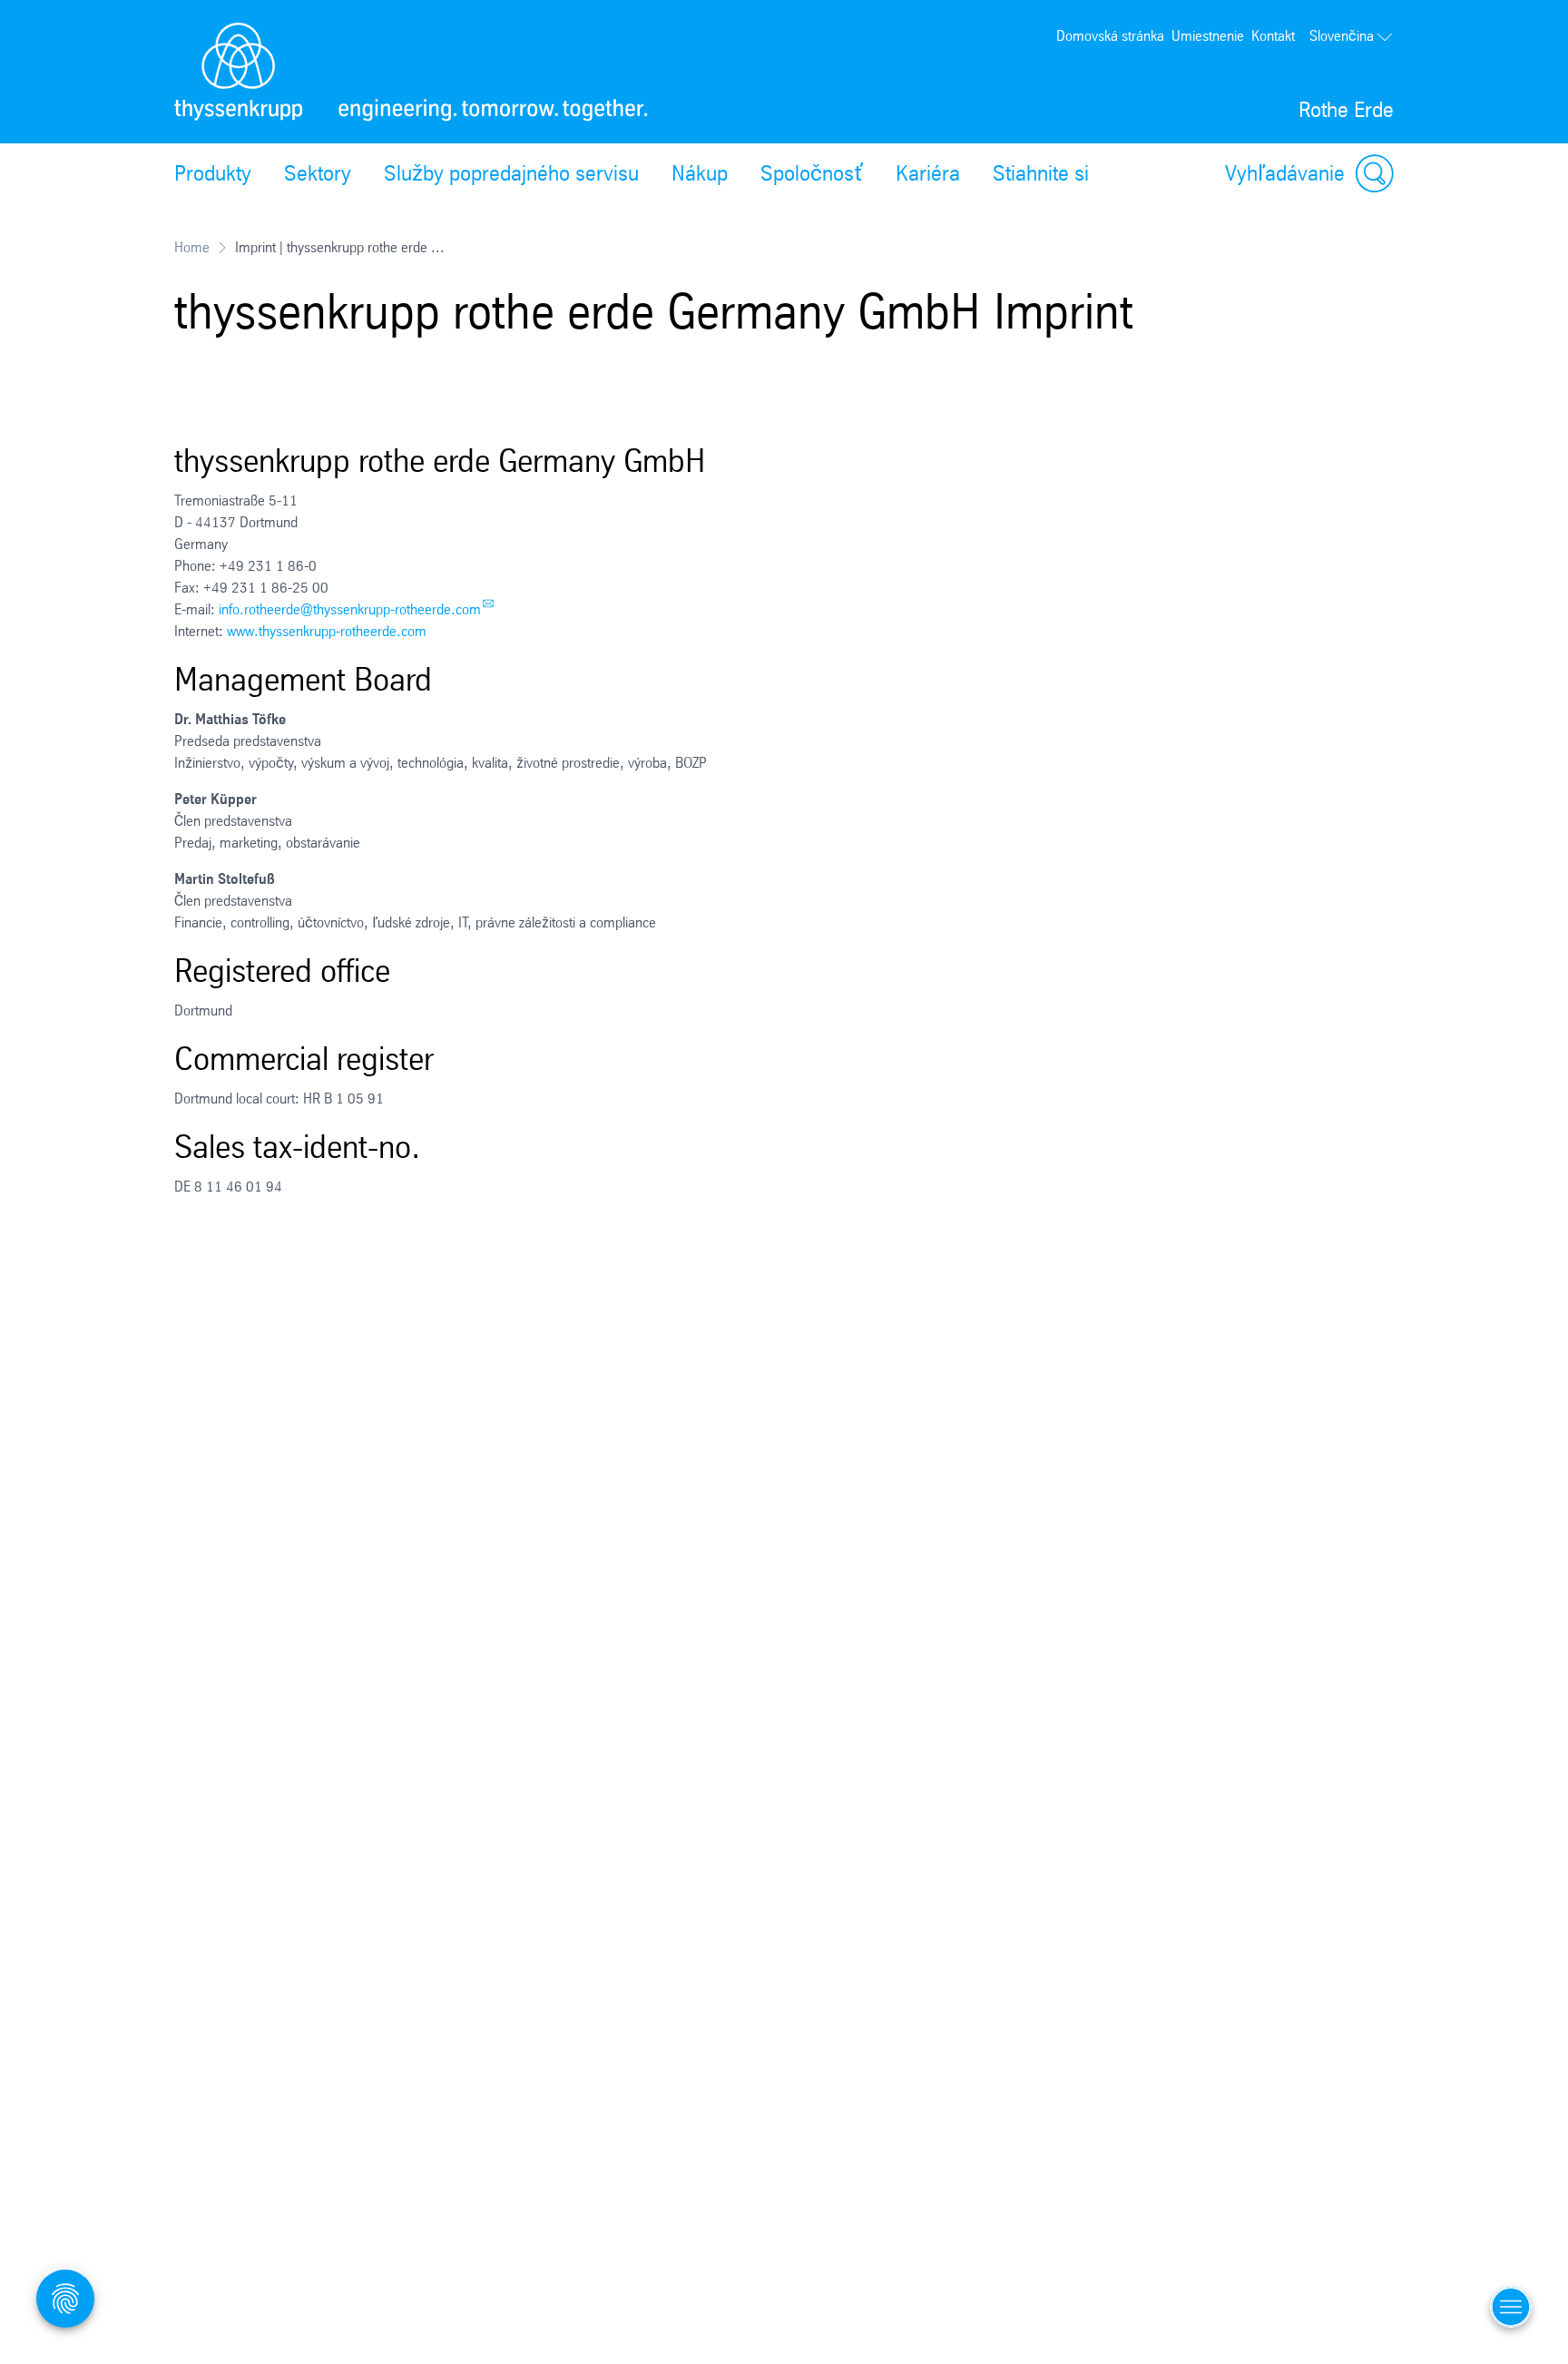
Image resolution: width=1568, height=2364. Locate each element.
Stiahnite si (1041, 173)
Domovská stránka (1110, 36)
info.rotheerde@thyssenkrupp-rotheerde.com (350, 609)
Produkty (213, 173)
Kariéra (928, 173)
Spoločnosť (812, 173)
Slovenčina (1342, 36)
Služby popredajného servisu (511, 173)
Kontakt (1273, 36)
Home (192, 247)
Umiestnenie (1208, 36)
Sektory (318, 173)
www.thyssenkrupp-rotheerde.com (327, 631)
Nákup (700, 173)
